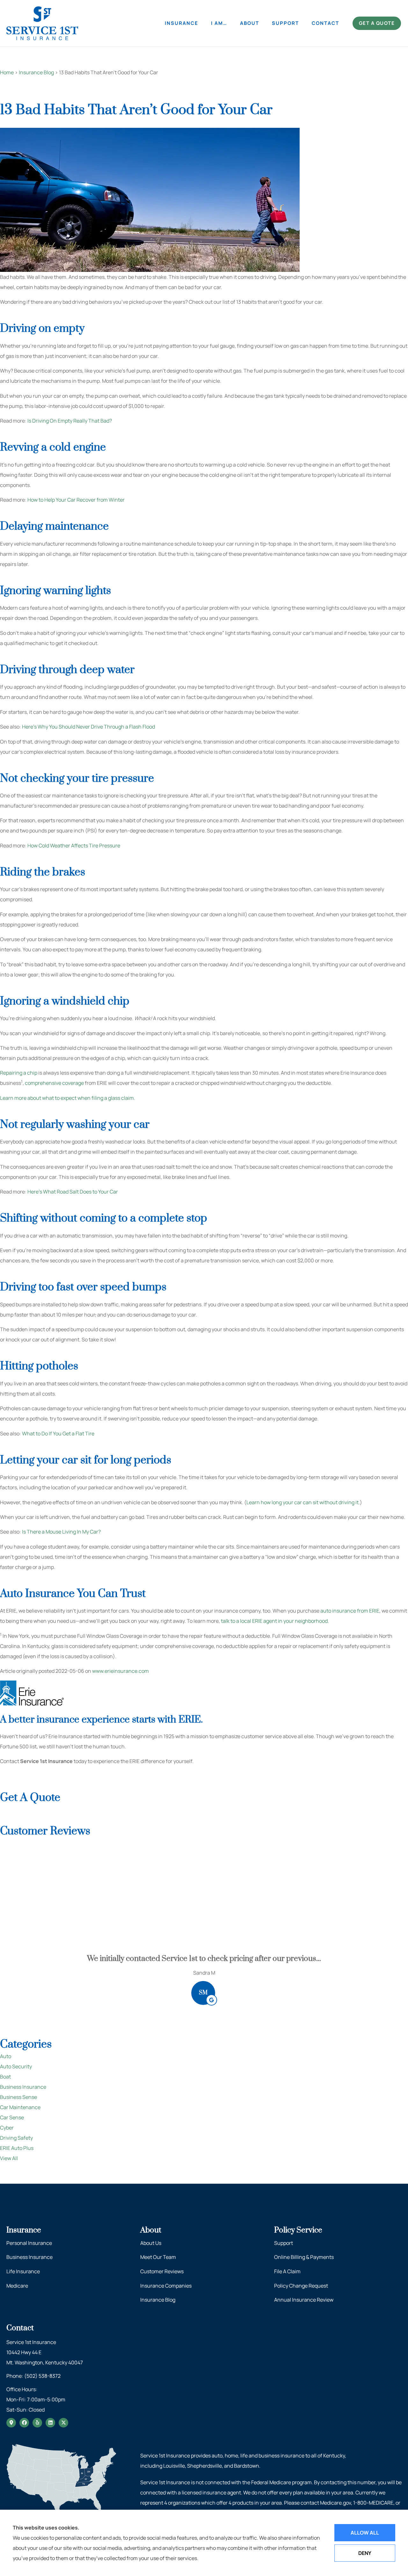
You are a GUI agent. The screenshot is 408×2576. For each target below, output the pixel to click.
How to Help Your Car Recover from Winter (76, 500)
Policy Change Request (301, 2286)
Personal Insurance (29, 2243)
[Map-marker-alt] (11, 2423)
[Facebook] (24, 2423)
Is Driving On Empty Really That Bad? (70, 421)
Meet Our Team (158, 2257)
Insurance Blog (36, 72)
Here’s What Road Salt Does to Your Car (73, 1192)
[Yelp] (37, 2423)
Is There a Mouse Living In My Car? (61, 1532)
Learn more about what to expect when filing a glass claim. (68, 1098)
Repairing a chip (19, 1073)
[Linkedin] (50, 2423)
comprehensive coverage (54, 1083)
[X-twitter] (63, 2423)
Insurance (182, 23)
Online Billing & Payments (304, 2257)
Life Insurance (23, 2271)
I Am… (219, 23)
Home (7, 72)
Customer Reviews (162, 2271)
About (250, 23)
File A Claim (287, 2271)
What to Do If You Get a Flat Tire (58, 1433)
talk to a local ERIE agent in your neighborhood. (275, 1621)
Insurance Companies (166, 2286)
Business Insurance (29, 2257)
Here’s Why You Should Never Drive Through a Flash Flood (88, 727)
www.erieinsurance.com (120, 1671)
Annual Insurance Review (304, 2300)
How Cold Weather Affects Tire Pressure (74, 845)
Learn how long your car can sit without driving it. (303, 1502)
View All (9, 2158)
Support (285, 23)
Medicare (17, 2286)
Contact (325, 23)
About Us (151, 2243)
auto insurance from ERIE (350, 1611)
